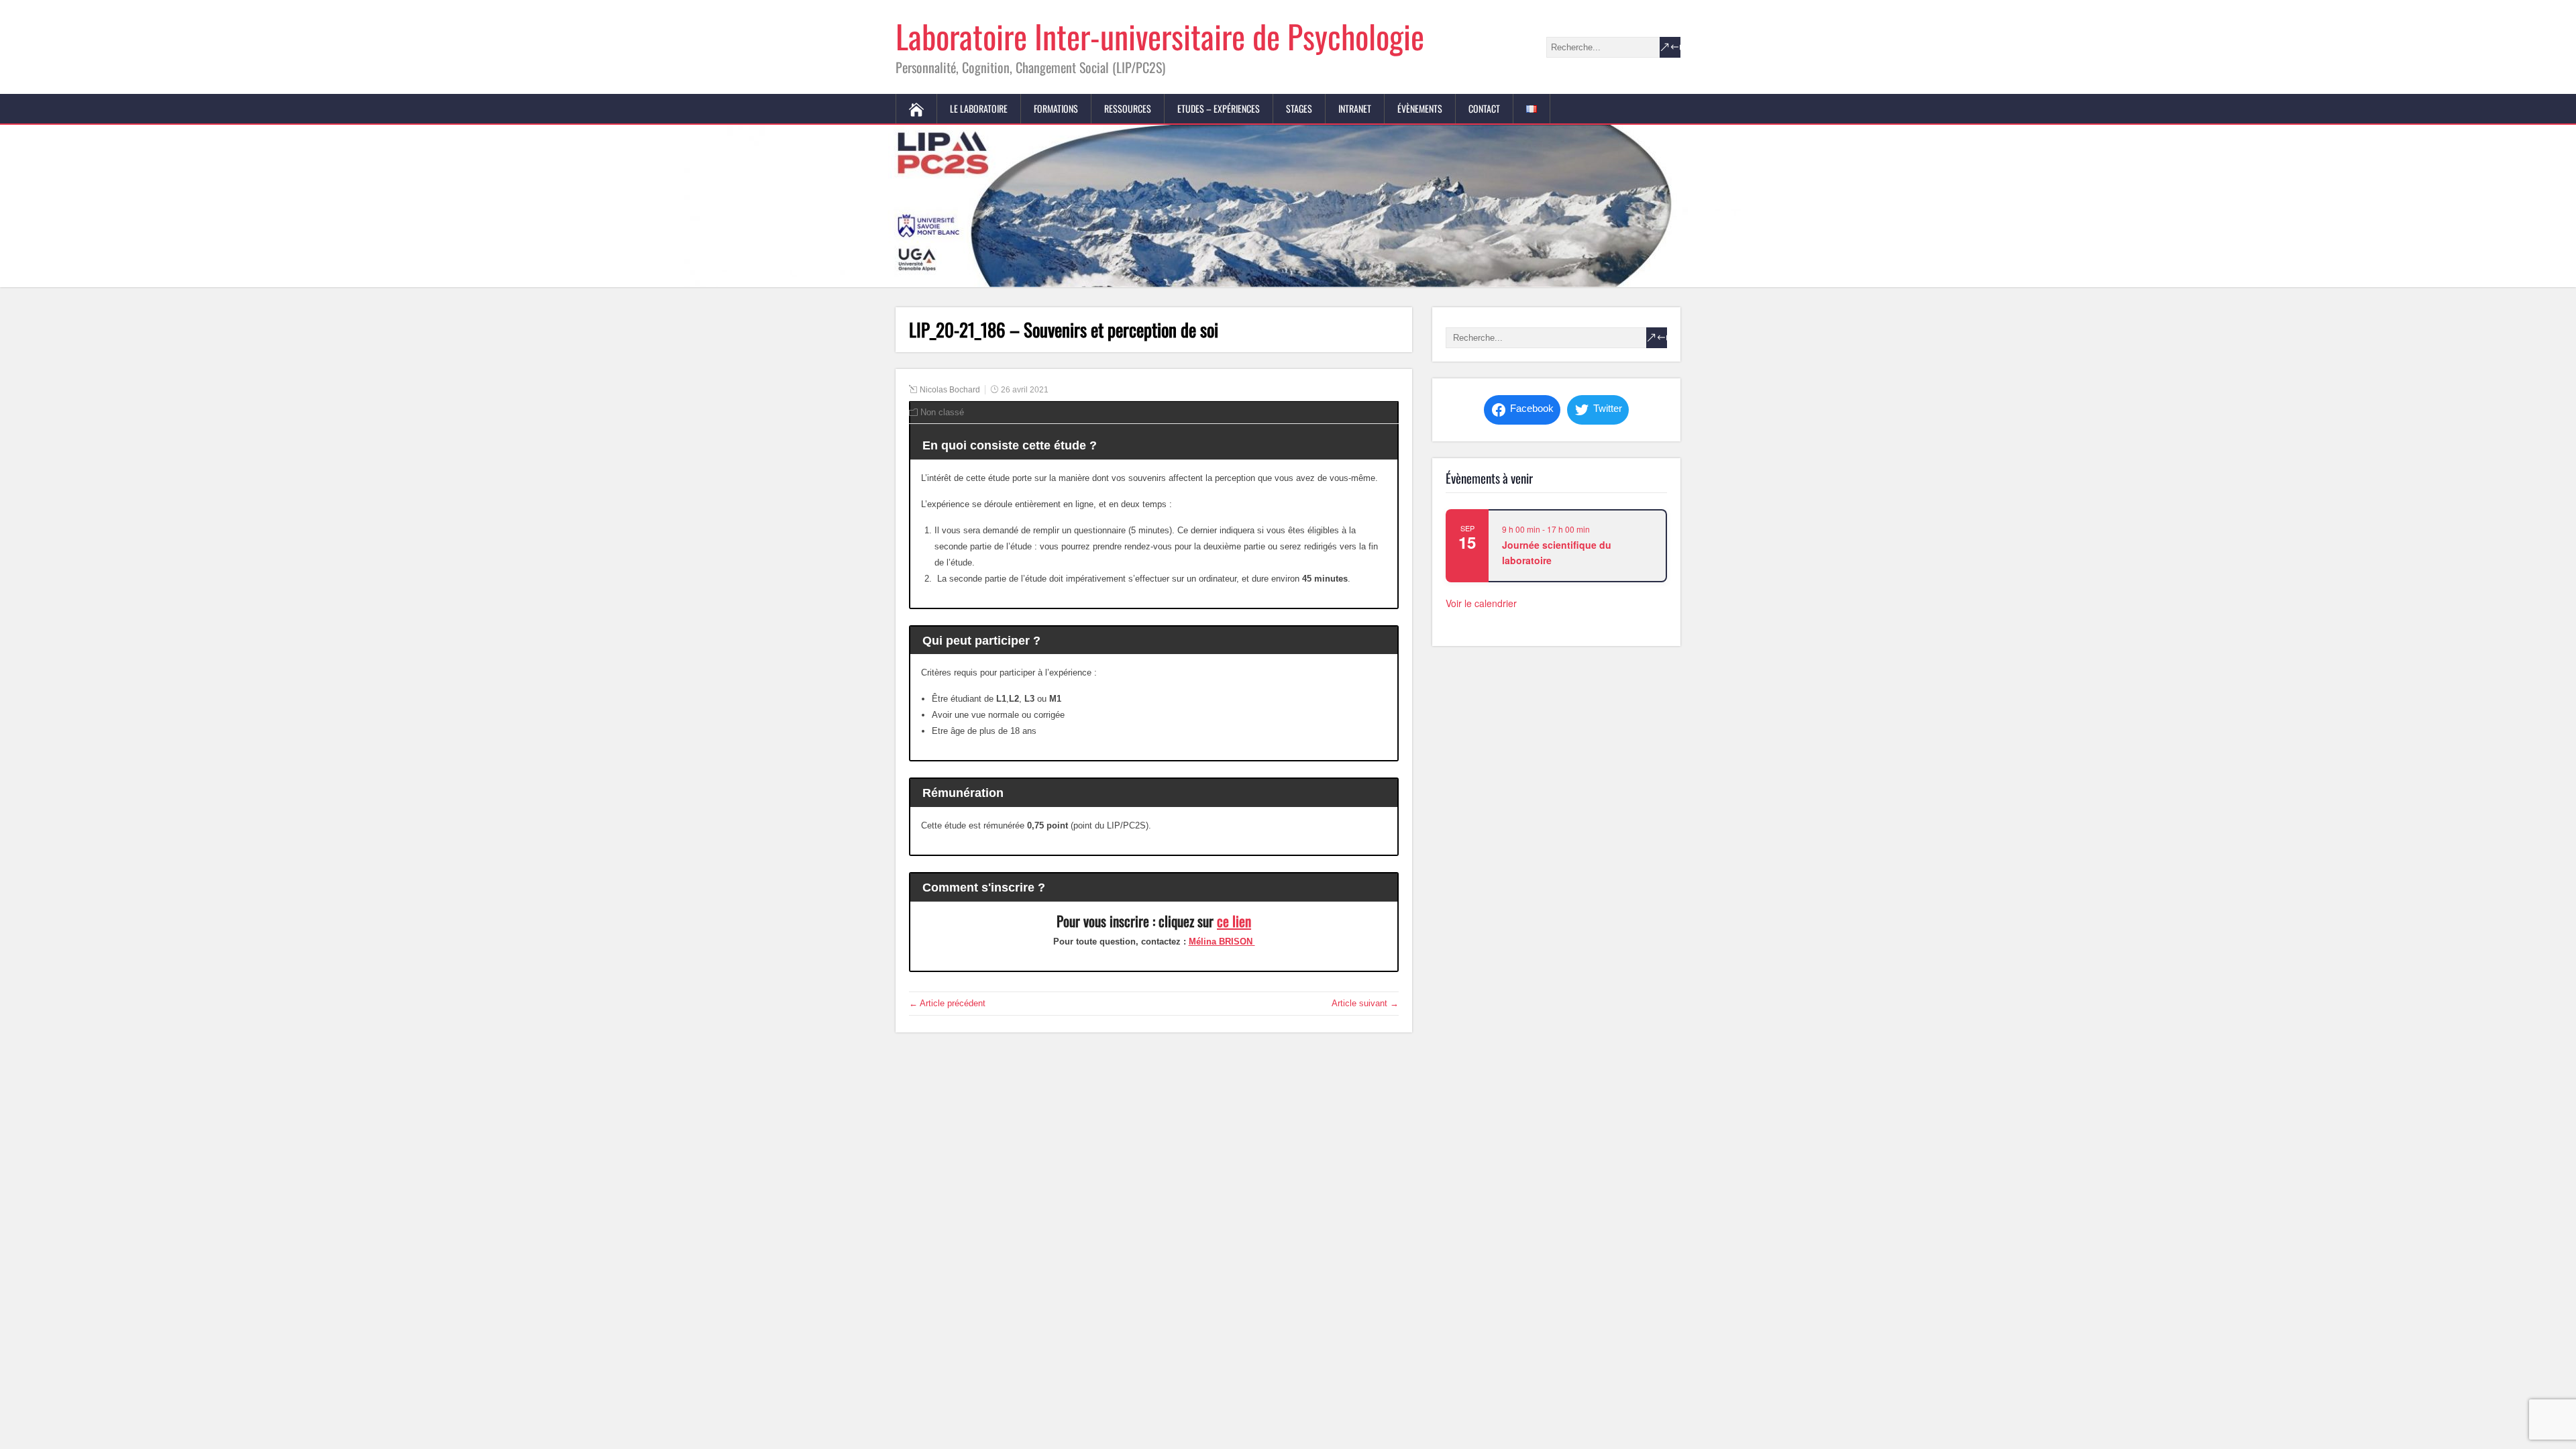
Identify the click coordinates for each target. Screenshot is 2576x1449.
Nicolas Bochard (950, 390)
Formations (1056, 108)
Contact (1484, 108)
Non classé (942, 412)
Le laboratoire (979, 108)
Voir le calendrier (1481, 603)
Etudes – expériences (1219, 108)
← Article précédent (947, 1003)
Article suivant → (1365, 1003)
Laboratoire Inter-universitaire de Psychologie (1160, 36)
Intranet (1355, 108)
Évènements (1420, 108)
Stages (1299, 108)
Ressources (1128, 108)
